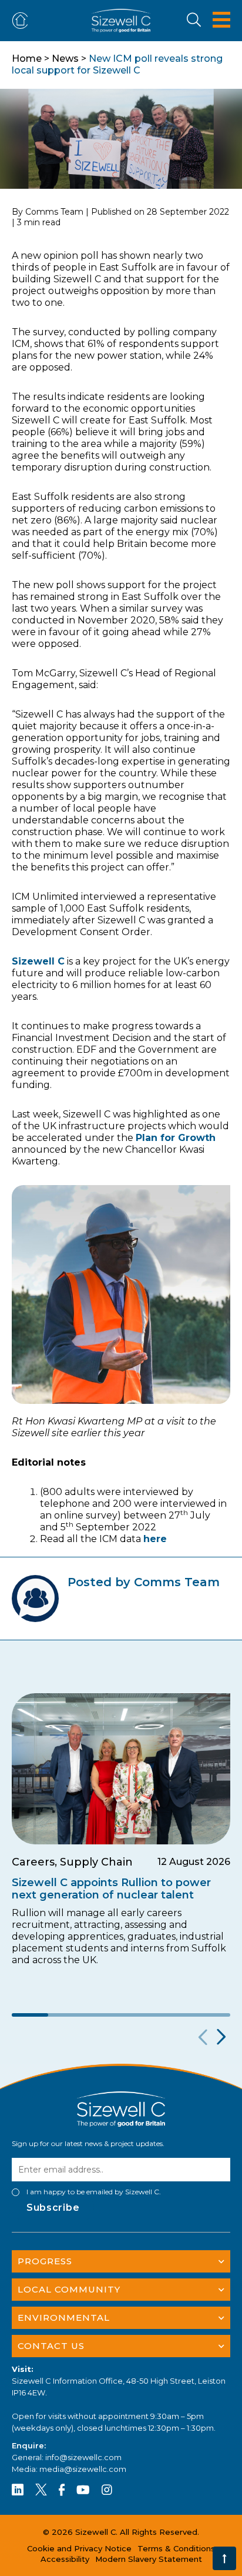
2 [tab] (66, 2015)
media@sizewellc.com (83, 2469)
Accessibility (65, 2559)
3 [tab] (103, 2015)
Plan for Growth (176, 1138)
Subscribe (53, 2208)
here (155, 1539)
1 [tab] (30, 2015)
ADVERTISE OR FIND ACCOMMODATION (22, 21)
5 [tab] (176, 2015)
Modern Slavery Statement (149, 2559)
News (65, 59)
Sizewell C (38, 961)
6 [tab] (212, 2015)
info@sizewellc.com (83, 2457)
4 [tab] (139, 2015)
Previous (201, 2037)
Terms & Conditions (176, 2548)
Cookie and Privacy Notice (79, 2548)
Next (220, 2037)
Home (27, 59)
